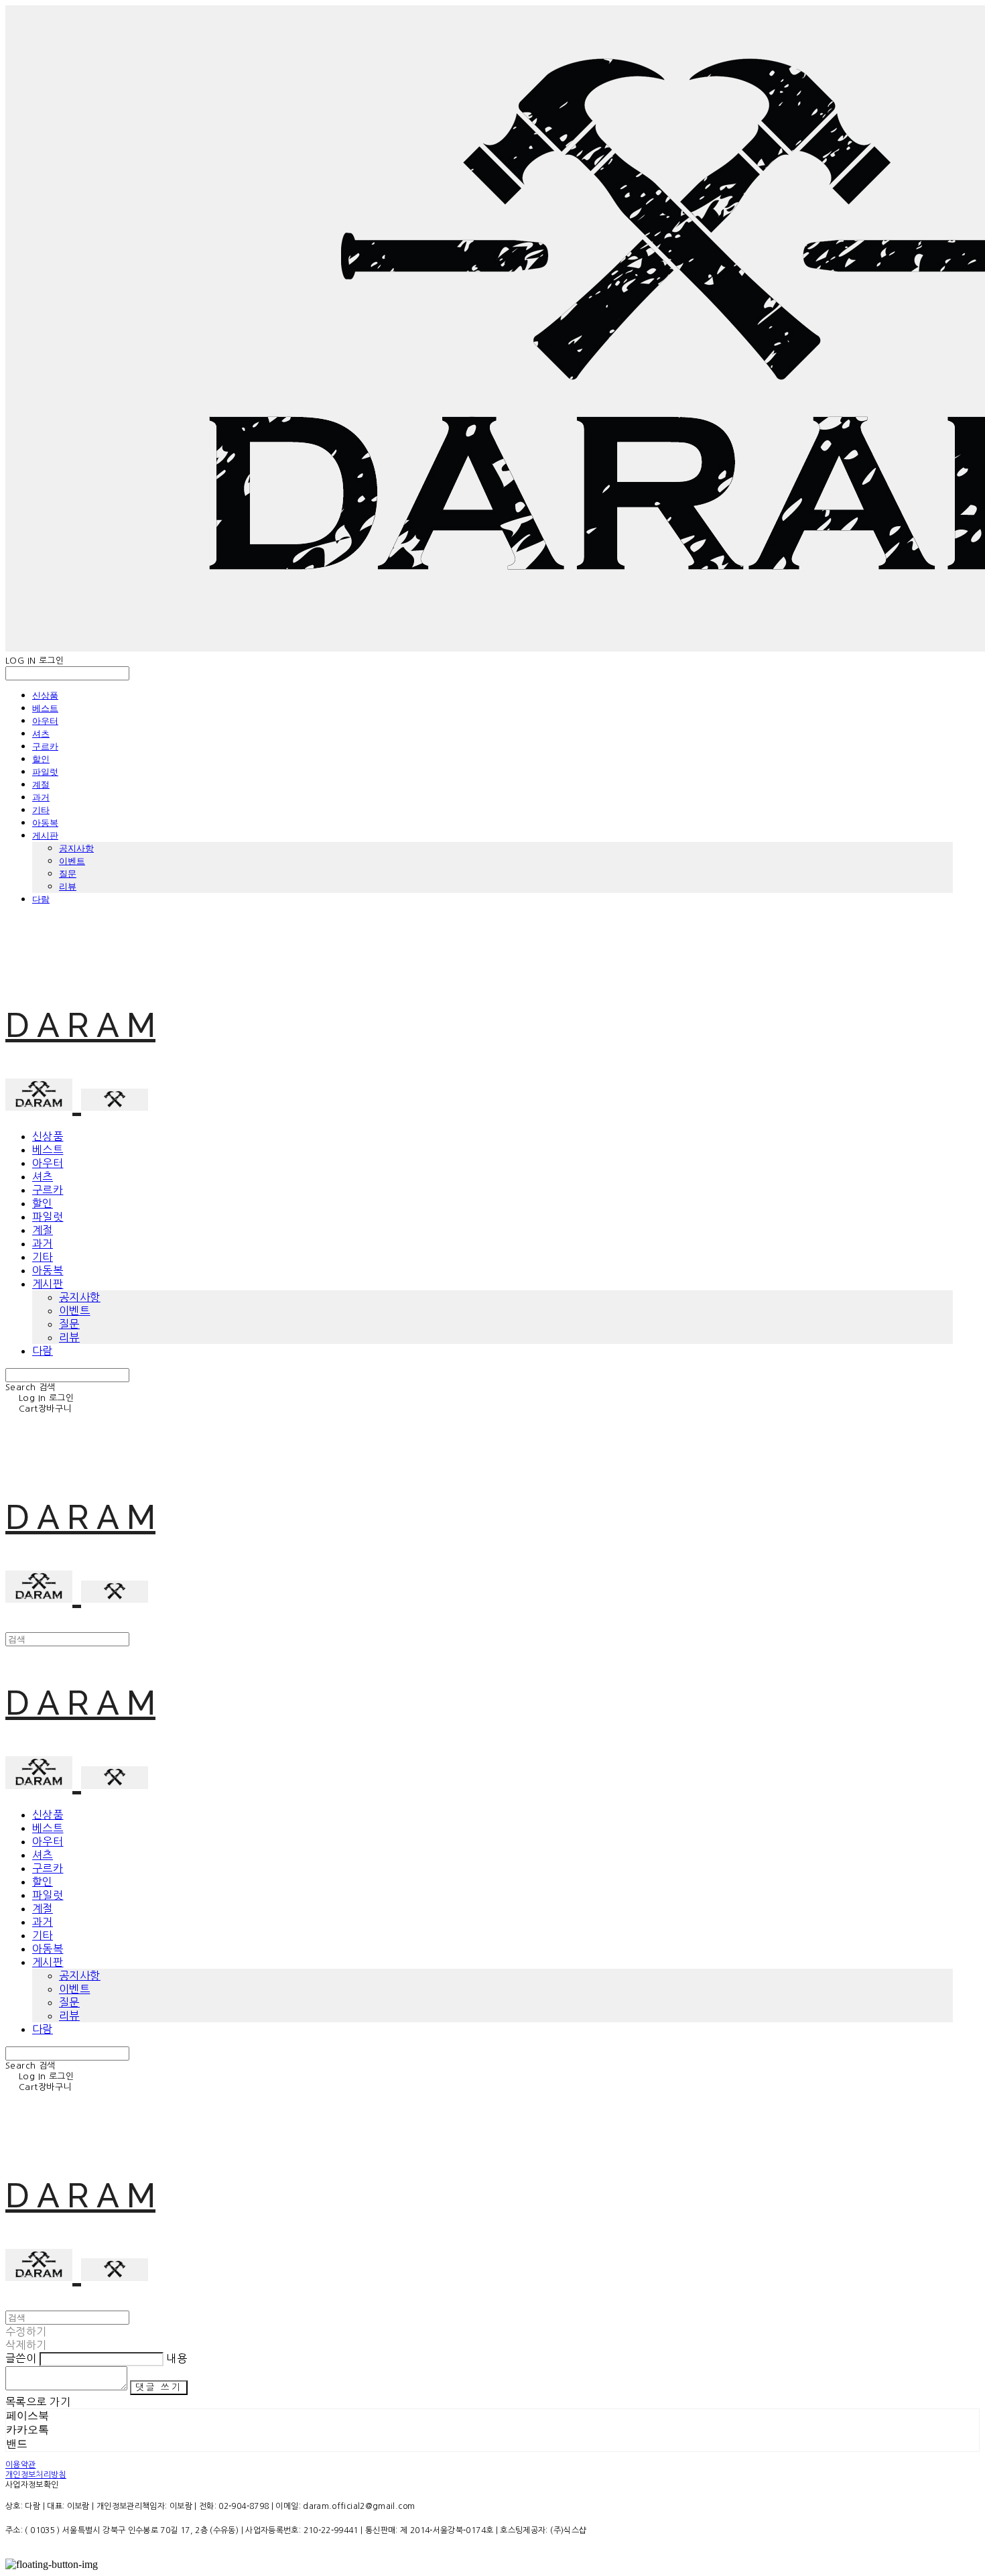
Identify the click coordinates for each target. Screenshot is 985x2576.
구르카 (45, 746)
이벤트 (72, 861)
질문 (68, 873)
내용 (177, 2358)
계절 (41, 784)
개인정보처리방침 (36, 2475)
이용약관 (20, 2465)
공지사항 (76, 848)
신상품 (45, 695)
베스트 (45, 708)
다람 (41, 899)
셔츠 (41, 733)
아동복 (45, 822)
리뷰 (68, 886)
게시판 (45, 835)
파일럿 (45, 772)
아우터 (45, 721)
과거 (41, 797)
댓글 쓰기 (158, 2387)
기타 (41, 810)
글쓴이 (21, 2358)
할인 (41, 759)
